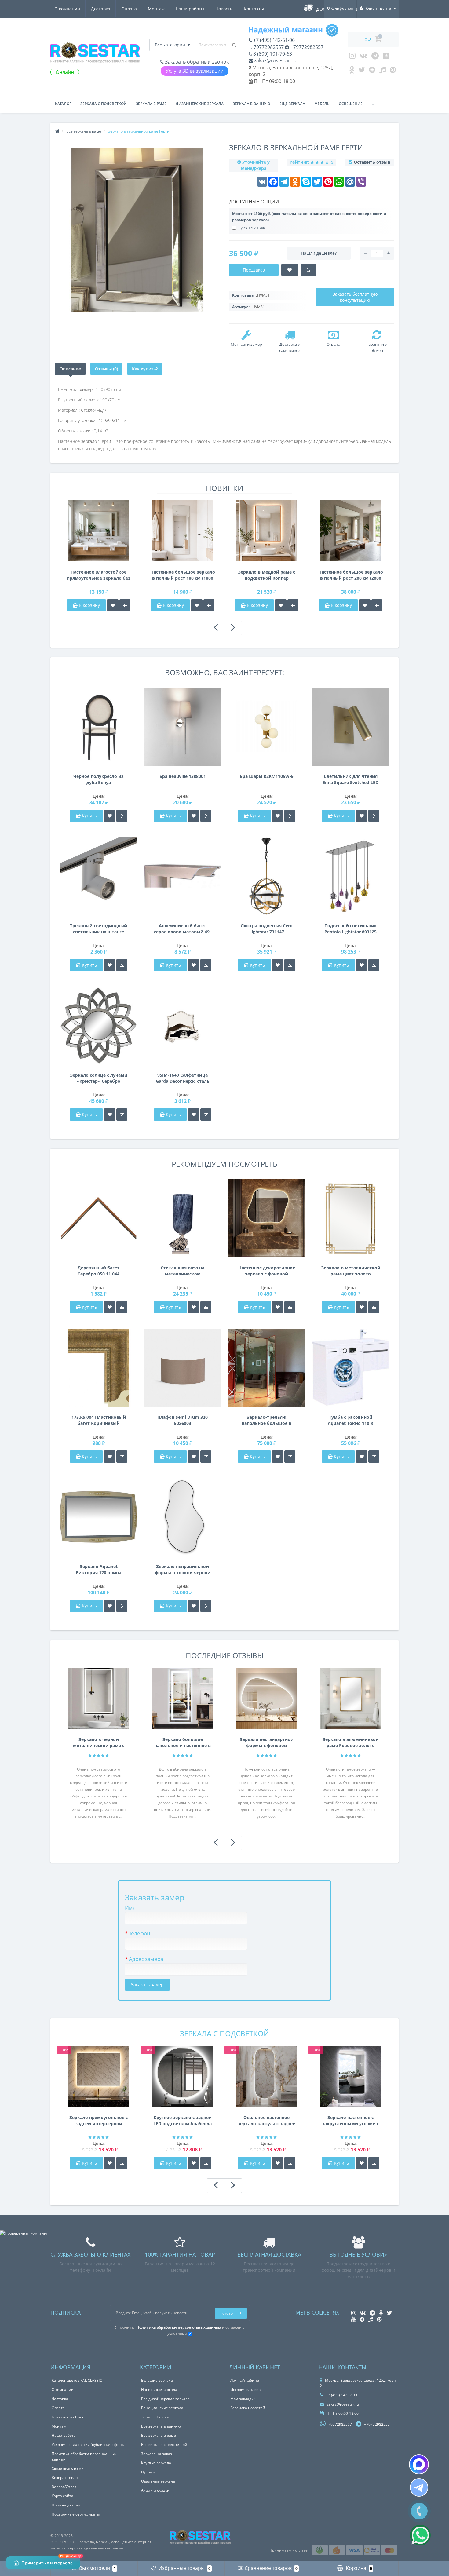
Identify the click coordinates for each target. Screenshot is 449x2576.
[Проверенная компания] (24, 2233)
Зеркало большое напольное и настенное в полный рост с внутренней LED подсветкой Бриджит (183, 1742)
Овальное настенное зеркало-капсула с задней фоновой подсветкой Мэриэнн (267, 2121)
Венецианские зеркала (162, 2408)
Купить (89, 816)
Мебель (322, 104)
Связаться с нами (68, 2468)
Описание (70, 369)
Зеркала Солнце (156, 2417)
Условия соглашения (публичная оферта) (89, 2445)
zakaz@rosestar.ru (275, 60)
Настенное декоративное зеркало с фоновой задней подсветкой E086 (267, 1271)
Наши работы (190, 9)
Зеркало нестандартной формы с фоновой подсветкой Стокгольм (267, 1742)
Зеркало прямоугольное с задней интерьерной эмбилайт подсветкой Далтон (99, 2121)
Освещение (351, 104)
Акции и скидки (155, 2490)
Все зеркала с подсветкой (164, 2445)
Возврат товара (66, 2477)
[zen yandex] (372, 71)
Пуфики (148, 2472)
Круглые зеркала (156, 2463)
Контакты (254, 9)
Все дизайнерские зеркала (165, 2399)
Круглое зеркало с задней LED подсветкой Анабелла (183, 2120)
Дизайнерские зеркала (200, 104)
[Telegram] (375, 57)
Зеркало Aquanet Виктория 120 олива (99, 1569)
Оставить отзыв (372, 162)
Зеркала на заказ (157, 2454)
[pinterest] (393, 71)
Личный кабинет (246, 2380)
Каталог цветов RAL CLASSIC (77, 2380)
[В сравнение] (125, 605)
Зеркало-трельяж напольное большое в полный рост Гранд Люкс (267, 1420)
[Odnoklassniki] (352, 71)
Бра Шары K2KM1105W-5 (267, 776)
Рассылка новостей (248, 2408)
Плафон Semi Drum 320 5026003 (183, 1420)
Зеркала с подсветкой (104, 104)
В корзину (89, 605)
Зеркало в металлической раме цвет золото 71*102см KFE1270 (351, 1271)
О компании (67, 9)
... (373, 104)
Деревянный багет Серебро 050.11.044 (99, 1271)
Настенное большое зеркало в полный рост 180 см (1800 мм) (183, 575)
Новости (224, 9)
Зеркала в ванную (252, 104)
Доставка (101, 9)
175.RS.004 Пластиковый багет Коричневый (99, 1420)
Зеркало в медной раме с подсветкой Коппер (266, 575)
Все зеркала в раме (159, 2435)
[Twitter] (362, 71)
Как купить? (145, 369)
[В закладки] (113, 605)
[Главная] (57, 131)
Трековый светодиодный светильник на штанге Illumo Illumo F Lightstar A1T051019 (99, 929)
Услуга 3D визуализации (195, 71)
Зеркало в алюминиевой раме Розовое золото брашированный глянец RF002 (351, 1742)
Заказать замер (147, 1985)
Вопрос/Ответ (64, 2487)
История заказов (245, 2390)
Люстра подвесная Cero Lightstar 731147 (267, 929)
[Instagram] (352, 57)
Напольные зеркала (159, 2390)
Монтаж (156, 9)
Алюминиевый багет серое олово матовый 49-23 (183, 929)
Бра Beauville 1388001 (183, 776)
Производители (66, 2505)
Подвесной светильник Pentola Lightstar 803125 (351, 929)
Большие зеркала (157, 2380)
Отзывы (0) (106, 369)
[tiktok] (383, 71)
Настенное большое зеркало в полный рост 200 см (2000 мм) (351, 575)
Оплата (129, 9)
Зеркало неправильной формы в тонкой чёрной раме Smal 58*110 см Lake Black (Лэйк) (183, 1570)
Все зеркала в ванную (161, 2426)
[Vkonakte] (363, 57)
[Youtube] (386, 57)
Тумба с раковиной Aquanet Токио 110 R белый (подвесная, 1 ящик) (350, 1420)
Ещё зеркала (292, 104)
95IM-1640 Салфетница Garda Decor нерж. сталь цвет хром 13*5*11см (183, 1078)
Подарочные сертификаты (76, 2514)
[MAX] (419, 2464)
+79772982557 (306, 47)
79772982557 (268, 47)
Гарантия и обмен (68, 2417)
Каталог (63, 104)
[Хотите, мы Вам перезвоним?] (419, 2511)
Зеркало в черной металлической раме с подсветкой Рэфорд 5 (99, 1742)
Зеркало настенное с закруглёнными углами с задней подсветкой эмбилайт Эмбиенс (350, 2121)
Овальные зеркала (158, 2481)
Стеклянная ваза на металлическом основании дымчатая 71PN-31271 (183, 1271)
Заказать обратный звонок (196, 62)
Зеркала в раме (151, 104)
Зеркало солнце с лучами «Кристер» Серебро (99, 1078)
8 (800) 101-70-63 (272, 54)
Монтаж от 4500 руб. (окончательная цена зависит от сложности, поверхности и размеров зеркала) (309, 217)
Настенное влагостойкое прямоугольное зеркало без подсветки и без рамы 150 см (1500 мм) (99, 575)
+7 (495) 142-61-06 (273, 40)
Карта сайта (62, 2496)
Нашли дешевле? (319, 253)
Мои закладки (243, 2399)
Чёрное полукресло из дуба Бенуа (99, 779)
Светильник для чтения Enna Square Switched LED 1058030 (350, 779)
